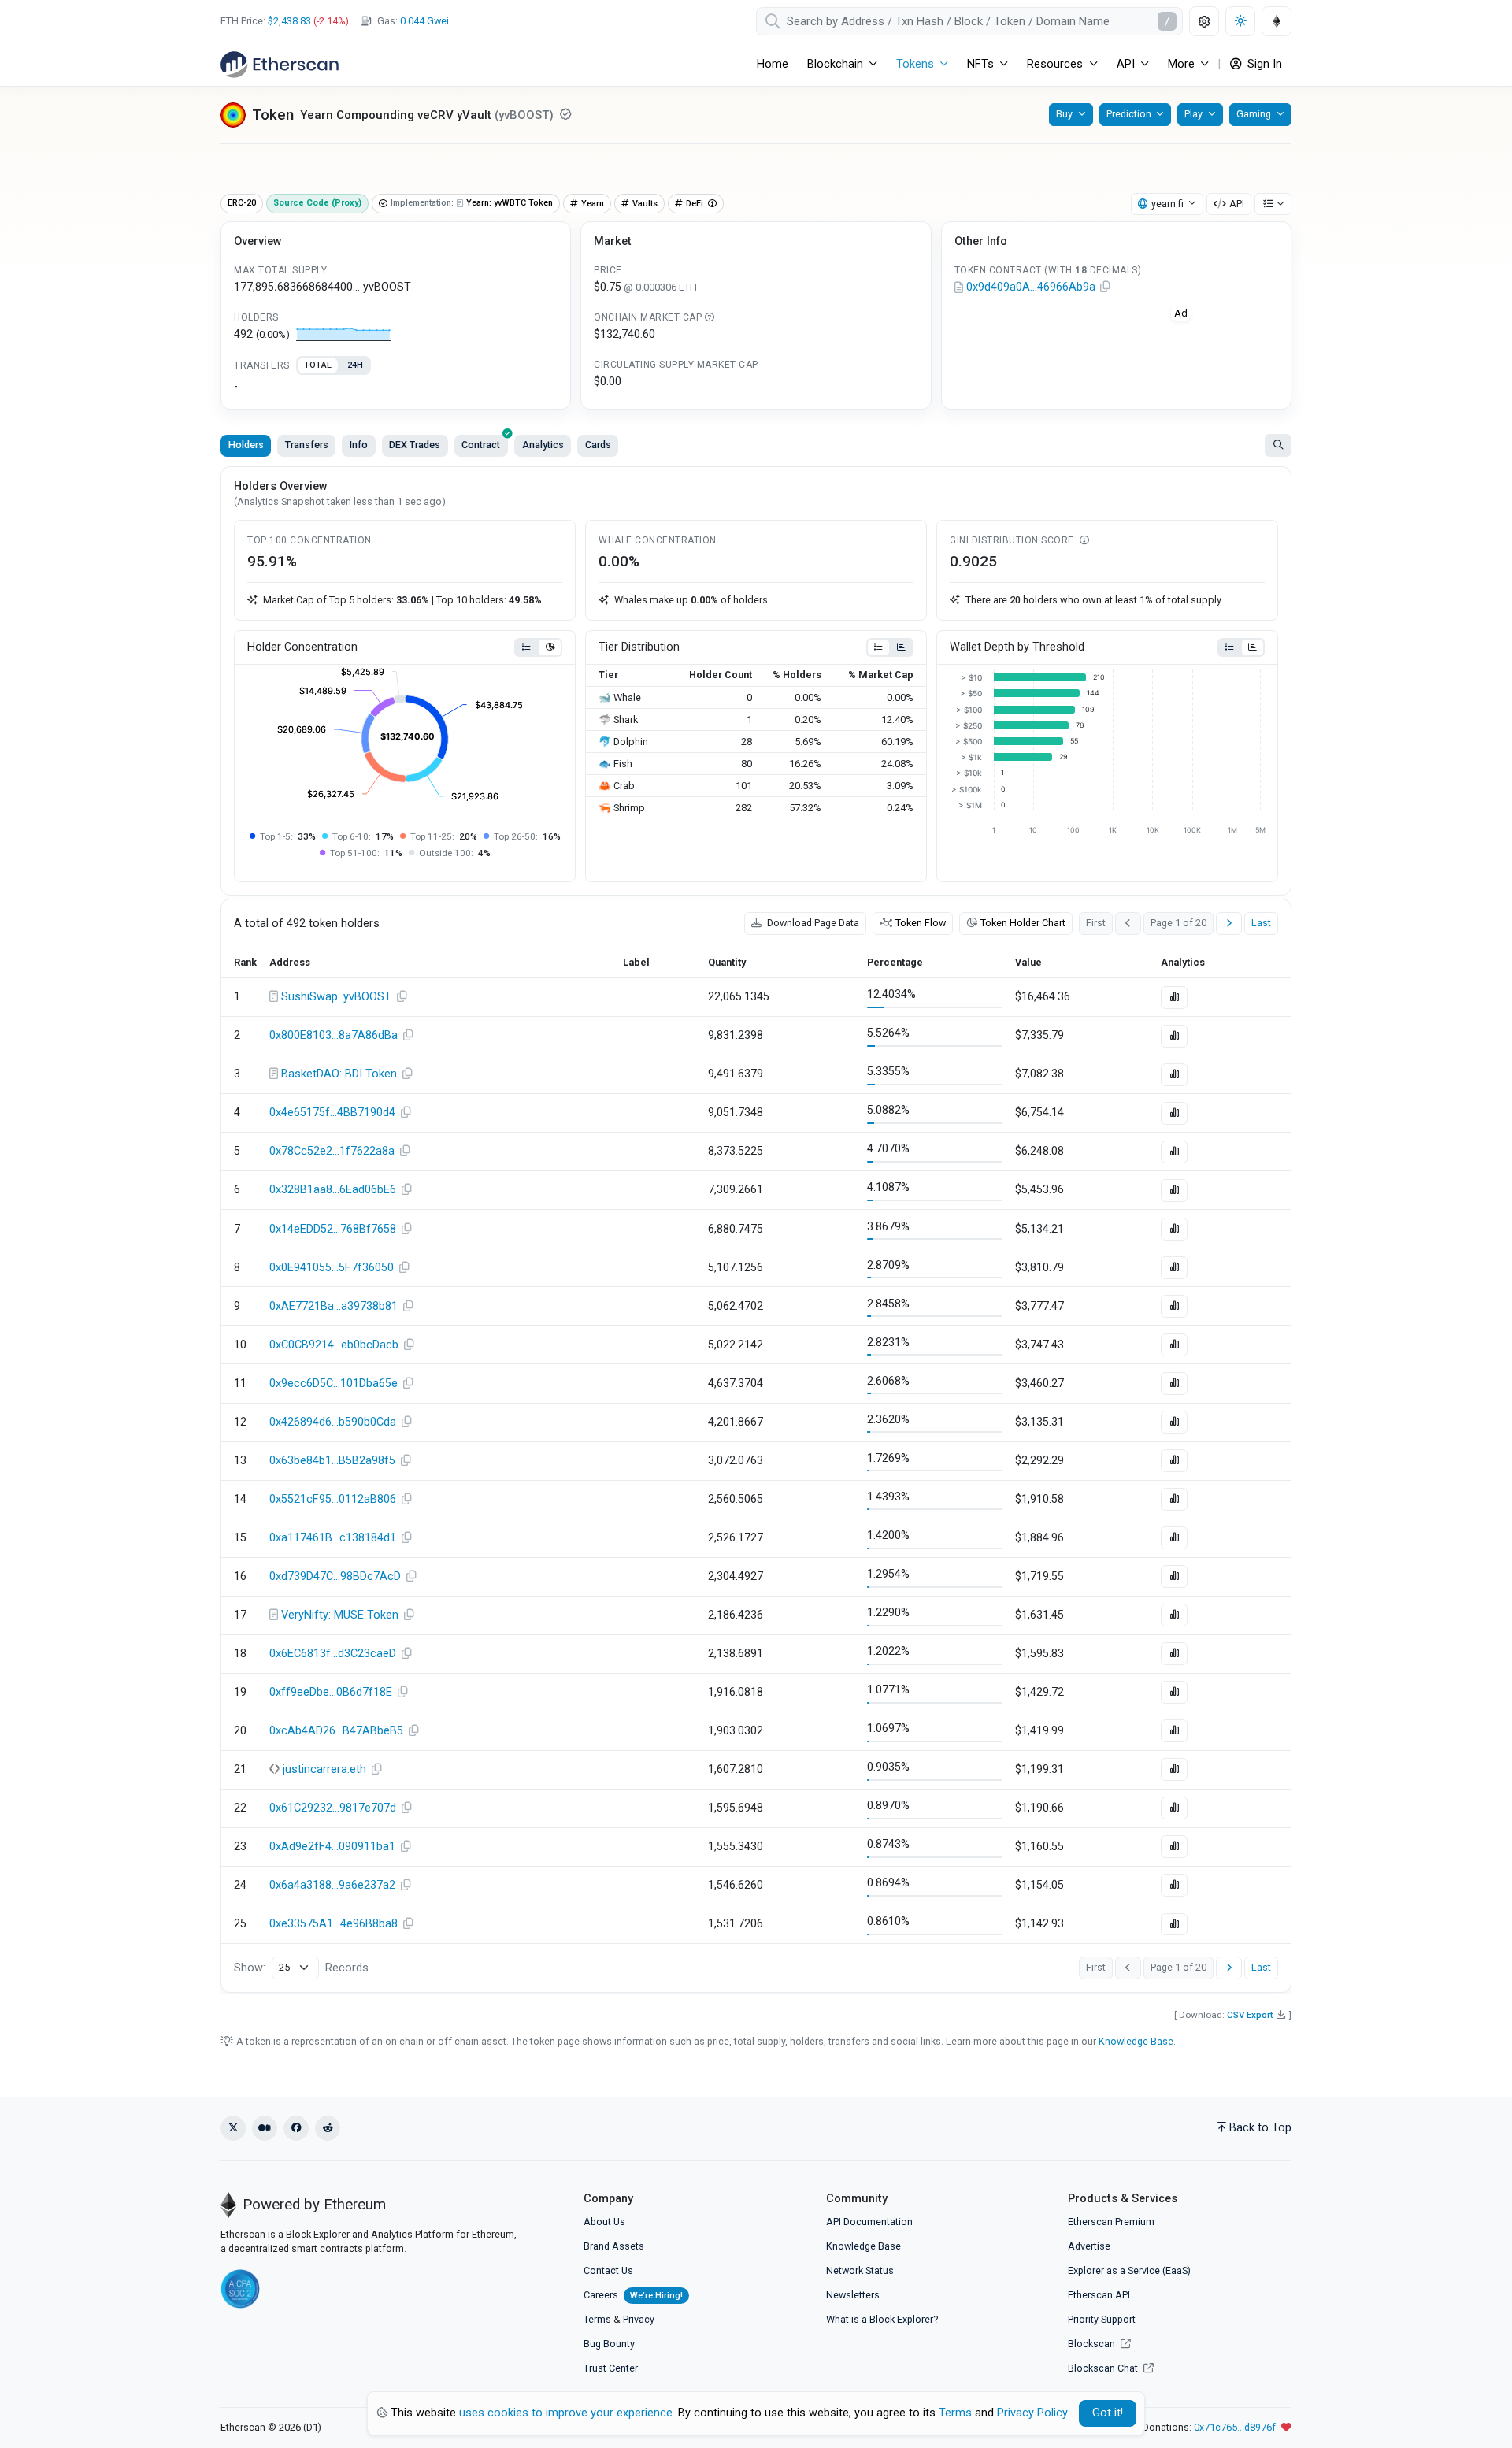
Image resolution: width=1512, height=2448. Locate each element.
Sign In (1263, 64)
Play (1193, 114)
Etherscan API (1099, 2295)
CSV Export (1250, 2015)
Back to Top (1260, 2128)
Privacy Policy (1032, 2413)
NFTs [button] (980, 64)
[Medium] (265, 2128)
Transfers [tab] (307, 445)
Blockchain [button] (835, 64)
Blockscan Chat (1104, 2368)
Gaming (1254, 114)
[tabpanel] (396, 387)
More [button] (1181, 64)
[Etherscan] (280, 65)
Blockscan (1093, 2344)
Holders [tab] (246, 445)
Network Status (860, 2270)
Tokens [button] (915, 64)
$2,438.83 (289, 21)
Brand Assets (614, 2246)
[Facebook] (296, 2128)
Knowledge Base (1136, 2041)
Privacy (639, 2319)
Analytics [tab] (543, 445)
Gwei (424, 21)
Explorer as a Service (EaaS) (1129, 2270)
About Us (604, 2222)
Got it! (1108, 2413)
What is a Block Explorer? (882, 2319)
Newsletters (853, 2295)
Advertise (1089, 2246)
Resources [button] (1055, 64)
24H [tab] (355, 365)
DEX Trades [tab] (415, 445)
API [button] (1126, 64)
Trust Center (611, 2368)
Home (773, 64)
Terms (597, 2319)
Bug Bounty (609, 2344)
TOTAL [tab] (318, 365)
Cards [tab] (598, 445)
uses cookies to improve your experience (566, 2413)
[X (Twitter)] (233, 2128)
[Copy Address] (1106, 287)
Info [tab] (359, 445)
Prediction (1129, 114)
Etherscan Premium (1111, 2222)
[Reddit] (328, 2128)
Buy (1064, 114)
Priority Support (1102, 2319)
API (1237, 204)
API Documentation (869, 2222)
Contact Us (608, 2270)
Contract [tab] (481, 445)
